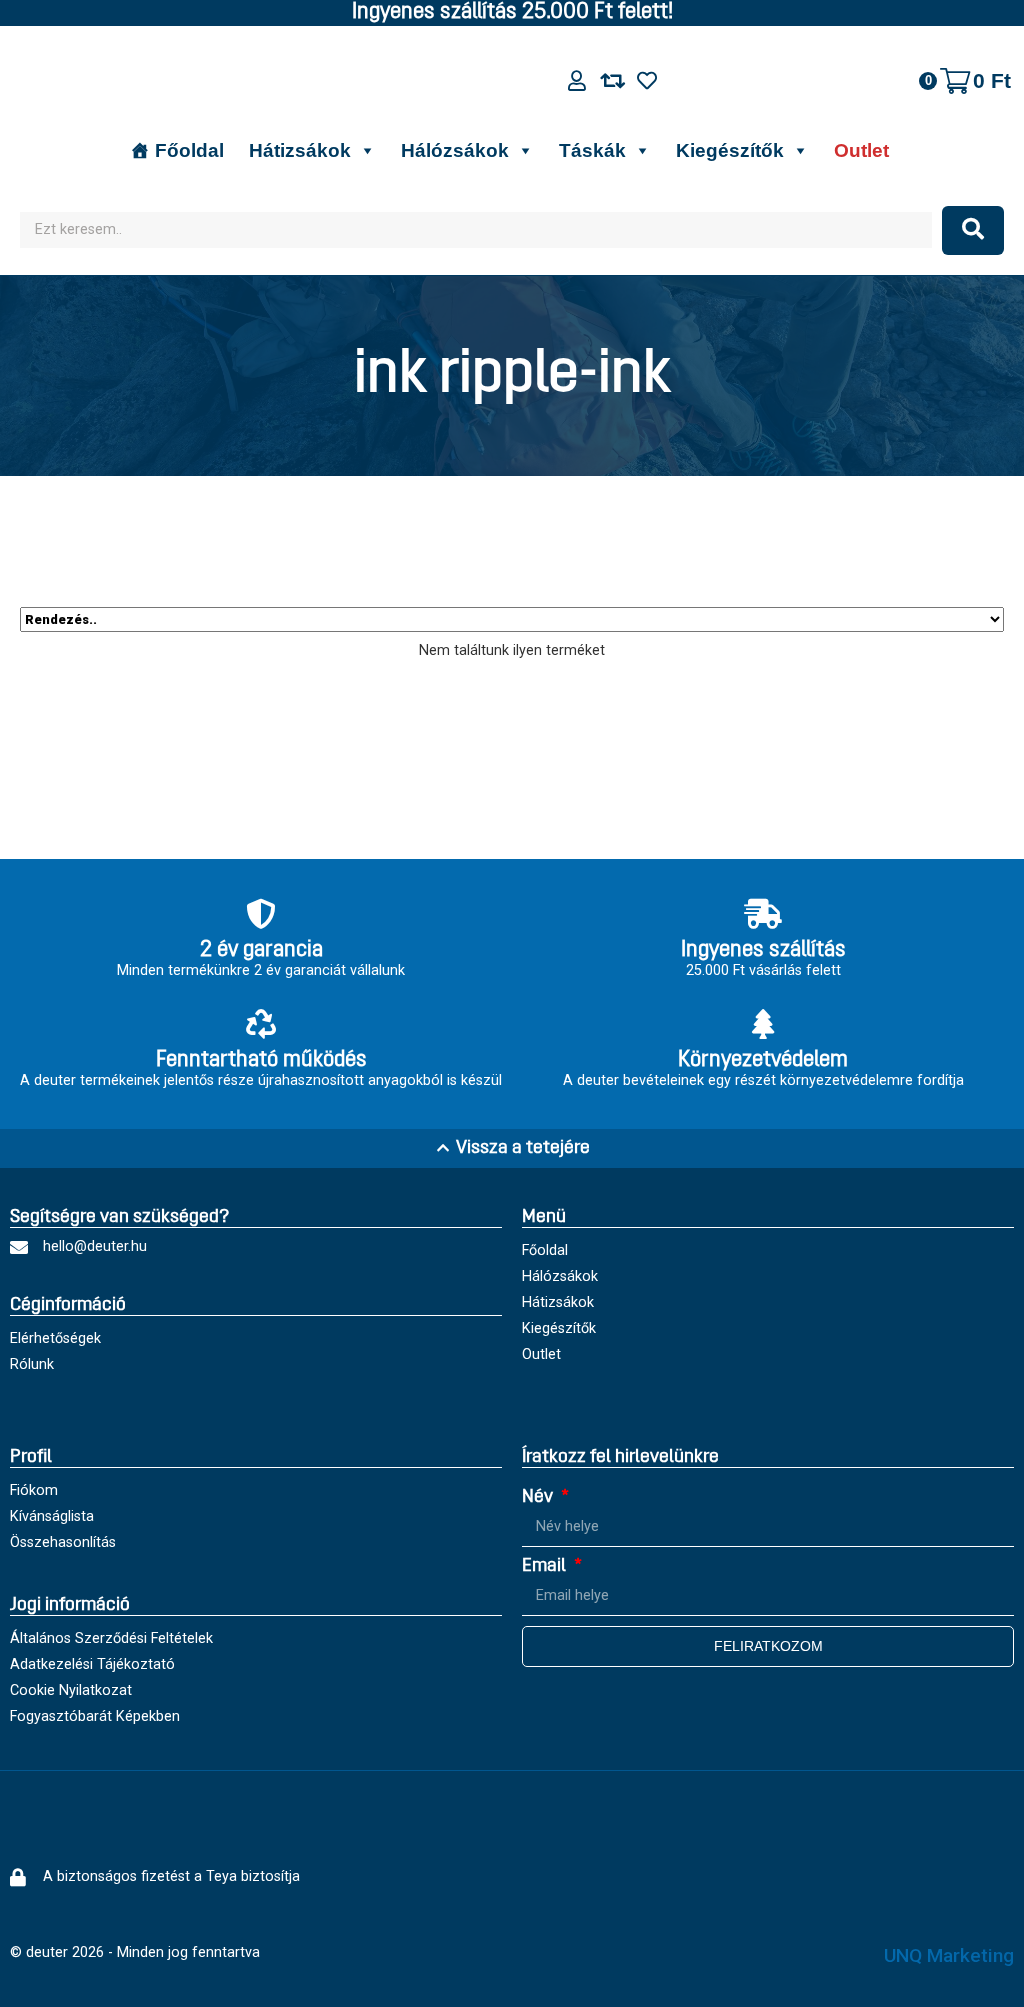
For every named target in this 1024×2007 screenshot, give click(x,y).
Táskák (592, 150)
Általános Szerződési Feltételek (111, 1638)
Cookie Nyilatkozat (71, 1690)
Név (539, 1497)
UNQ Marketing (949, 1955)
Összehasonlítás (63, 1542)
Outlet (861, 150)
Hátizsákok (300, 150)
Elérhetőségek (55, 1338)
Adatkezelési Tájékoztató (92, 1664)
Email (546, 1566)
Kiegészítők (730, 150)
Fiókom (34, 1490)
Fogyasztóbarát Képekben (95, 1716)
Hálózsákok (455, 150)
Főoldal (189, 150)
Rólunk (32, 1364)
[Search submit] (973, 230)
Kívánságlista (52, 1516)
